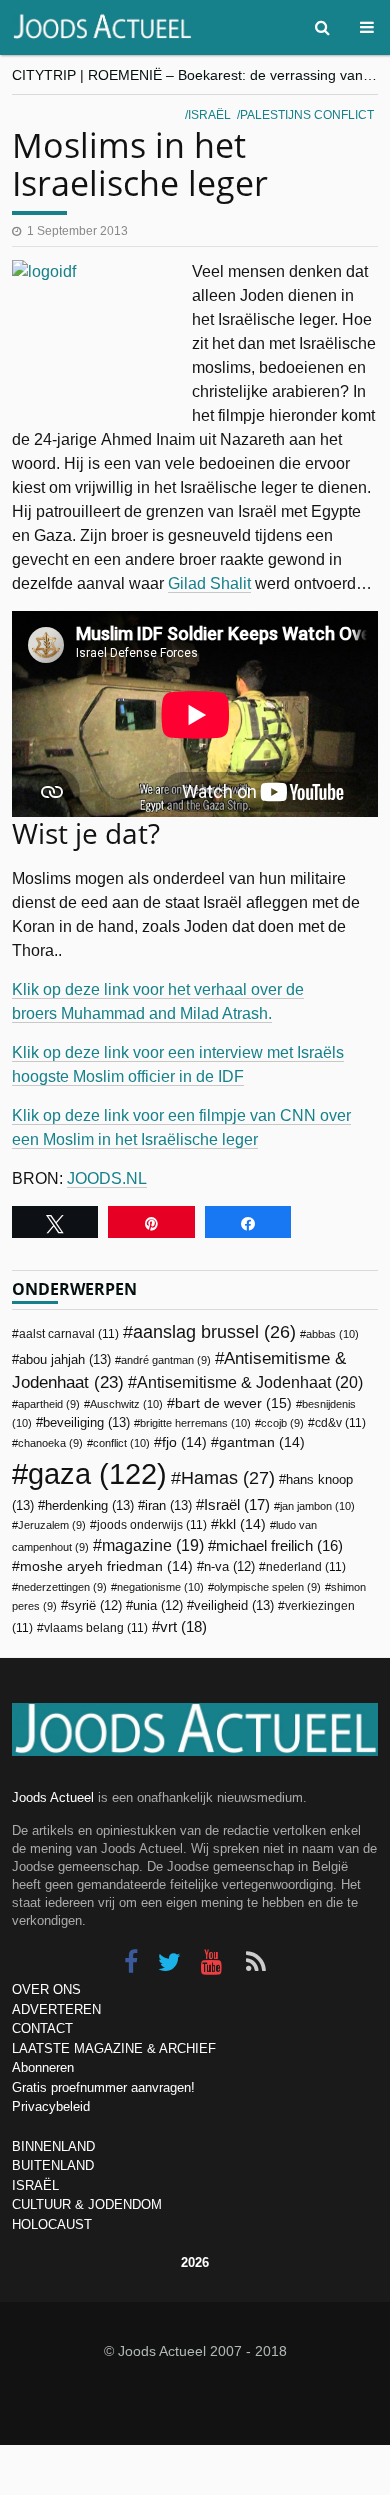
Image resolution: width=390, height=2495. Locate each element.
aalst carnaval (69, 1334)
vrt (183, 1626)
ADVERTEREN (56, 2009)
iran (168, 1505)
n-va (229, 1567)
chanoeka (50, 1443)
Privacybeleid (51, 2106)
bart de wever (233, 1403)
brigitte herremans (195, 1423)
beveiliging (86, 1422)
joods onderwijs (152, 1525)
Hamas (228, 1477)
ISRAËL (35, 2185)
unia (158, 1606)
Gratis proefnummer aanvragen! (103, 2087)
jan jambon (317, 1506)
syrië (95, 1606)
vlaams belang (96, 1628)
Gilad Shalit (209, 583)
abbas (332, 1334)
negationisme (160, 1587)
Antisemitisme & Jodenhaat (250, 1382)
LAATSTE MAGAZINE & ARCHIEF (114, 2048)
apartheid (49, 1404)
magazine (153, 1545)
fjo (184, 1442)
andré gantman (166, 1360)
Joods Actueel (53, 1797)
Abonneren (43, 2067)
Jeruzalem (52, 1525)
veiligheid (234, 1605)
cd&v (340, 1423)
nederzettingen (62, 1587)
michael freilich (279, 1546)
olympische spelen (267, 1587)
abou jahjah (65, 1359)
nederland (306, 1567)
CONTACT (42, 2028)
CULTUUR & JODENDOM (87, 2204)
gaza (97, 1473)
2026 (195, 2262)
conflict (121, 1443)
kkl (242, 1524)
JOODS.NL (107, 1178)
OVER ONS (46, 1989)
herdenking (89, 1505)
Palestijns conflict (307, 115)
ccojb (282, 1423)
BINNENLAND (53, 2146)
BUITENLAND (53, 2165)
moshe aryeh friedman (106, 1566)
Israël (209, 115)
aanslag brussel (214, 1332)
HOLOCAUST (52, 2224)
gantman (262, 1442)
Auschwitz (126, 1404)
